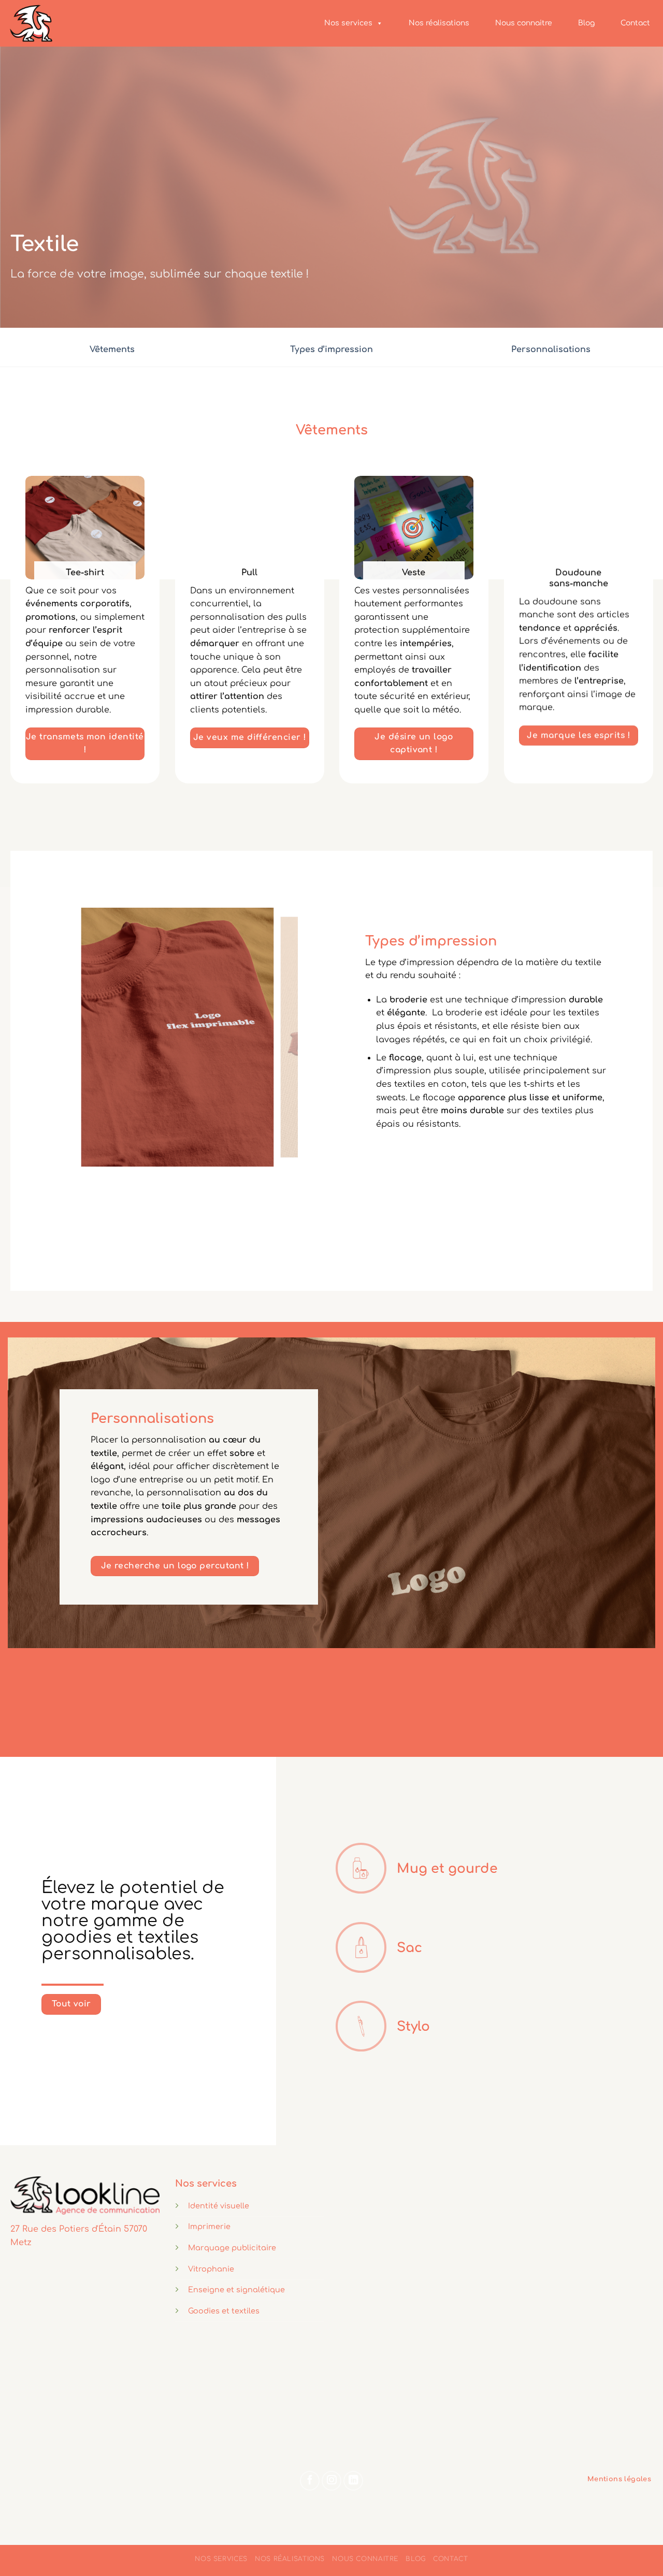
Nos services (348, 23)
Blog (586, 23)
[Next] (280, 1037)
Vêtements (112, 350)
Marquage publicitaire (232, 2248)
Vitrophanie (211, 2269)
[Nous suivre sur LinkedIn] (353, 2481)
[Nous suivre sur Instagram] (331, 2481)
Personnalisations (551, 350)
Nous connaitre (524, 23)
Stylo (413, 2027)
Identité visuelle (219, 2206)
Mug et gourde (447, 1869)
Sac (409, 1948)
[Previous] (75, 1037)
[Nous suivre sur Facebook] (310, 2481)
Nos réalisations (439, 23)
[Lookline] (60, 23)
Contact (635, 23)
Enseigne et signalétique (236, 2290)
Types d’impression (331, 350)
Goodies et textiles (224, 2311)
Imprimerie (209, 2226)
